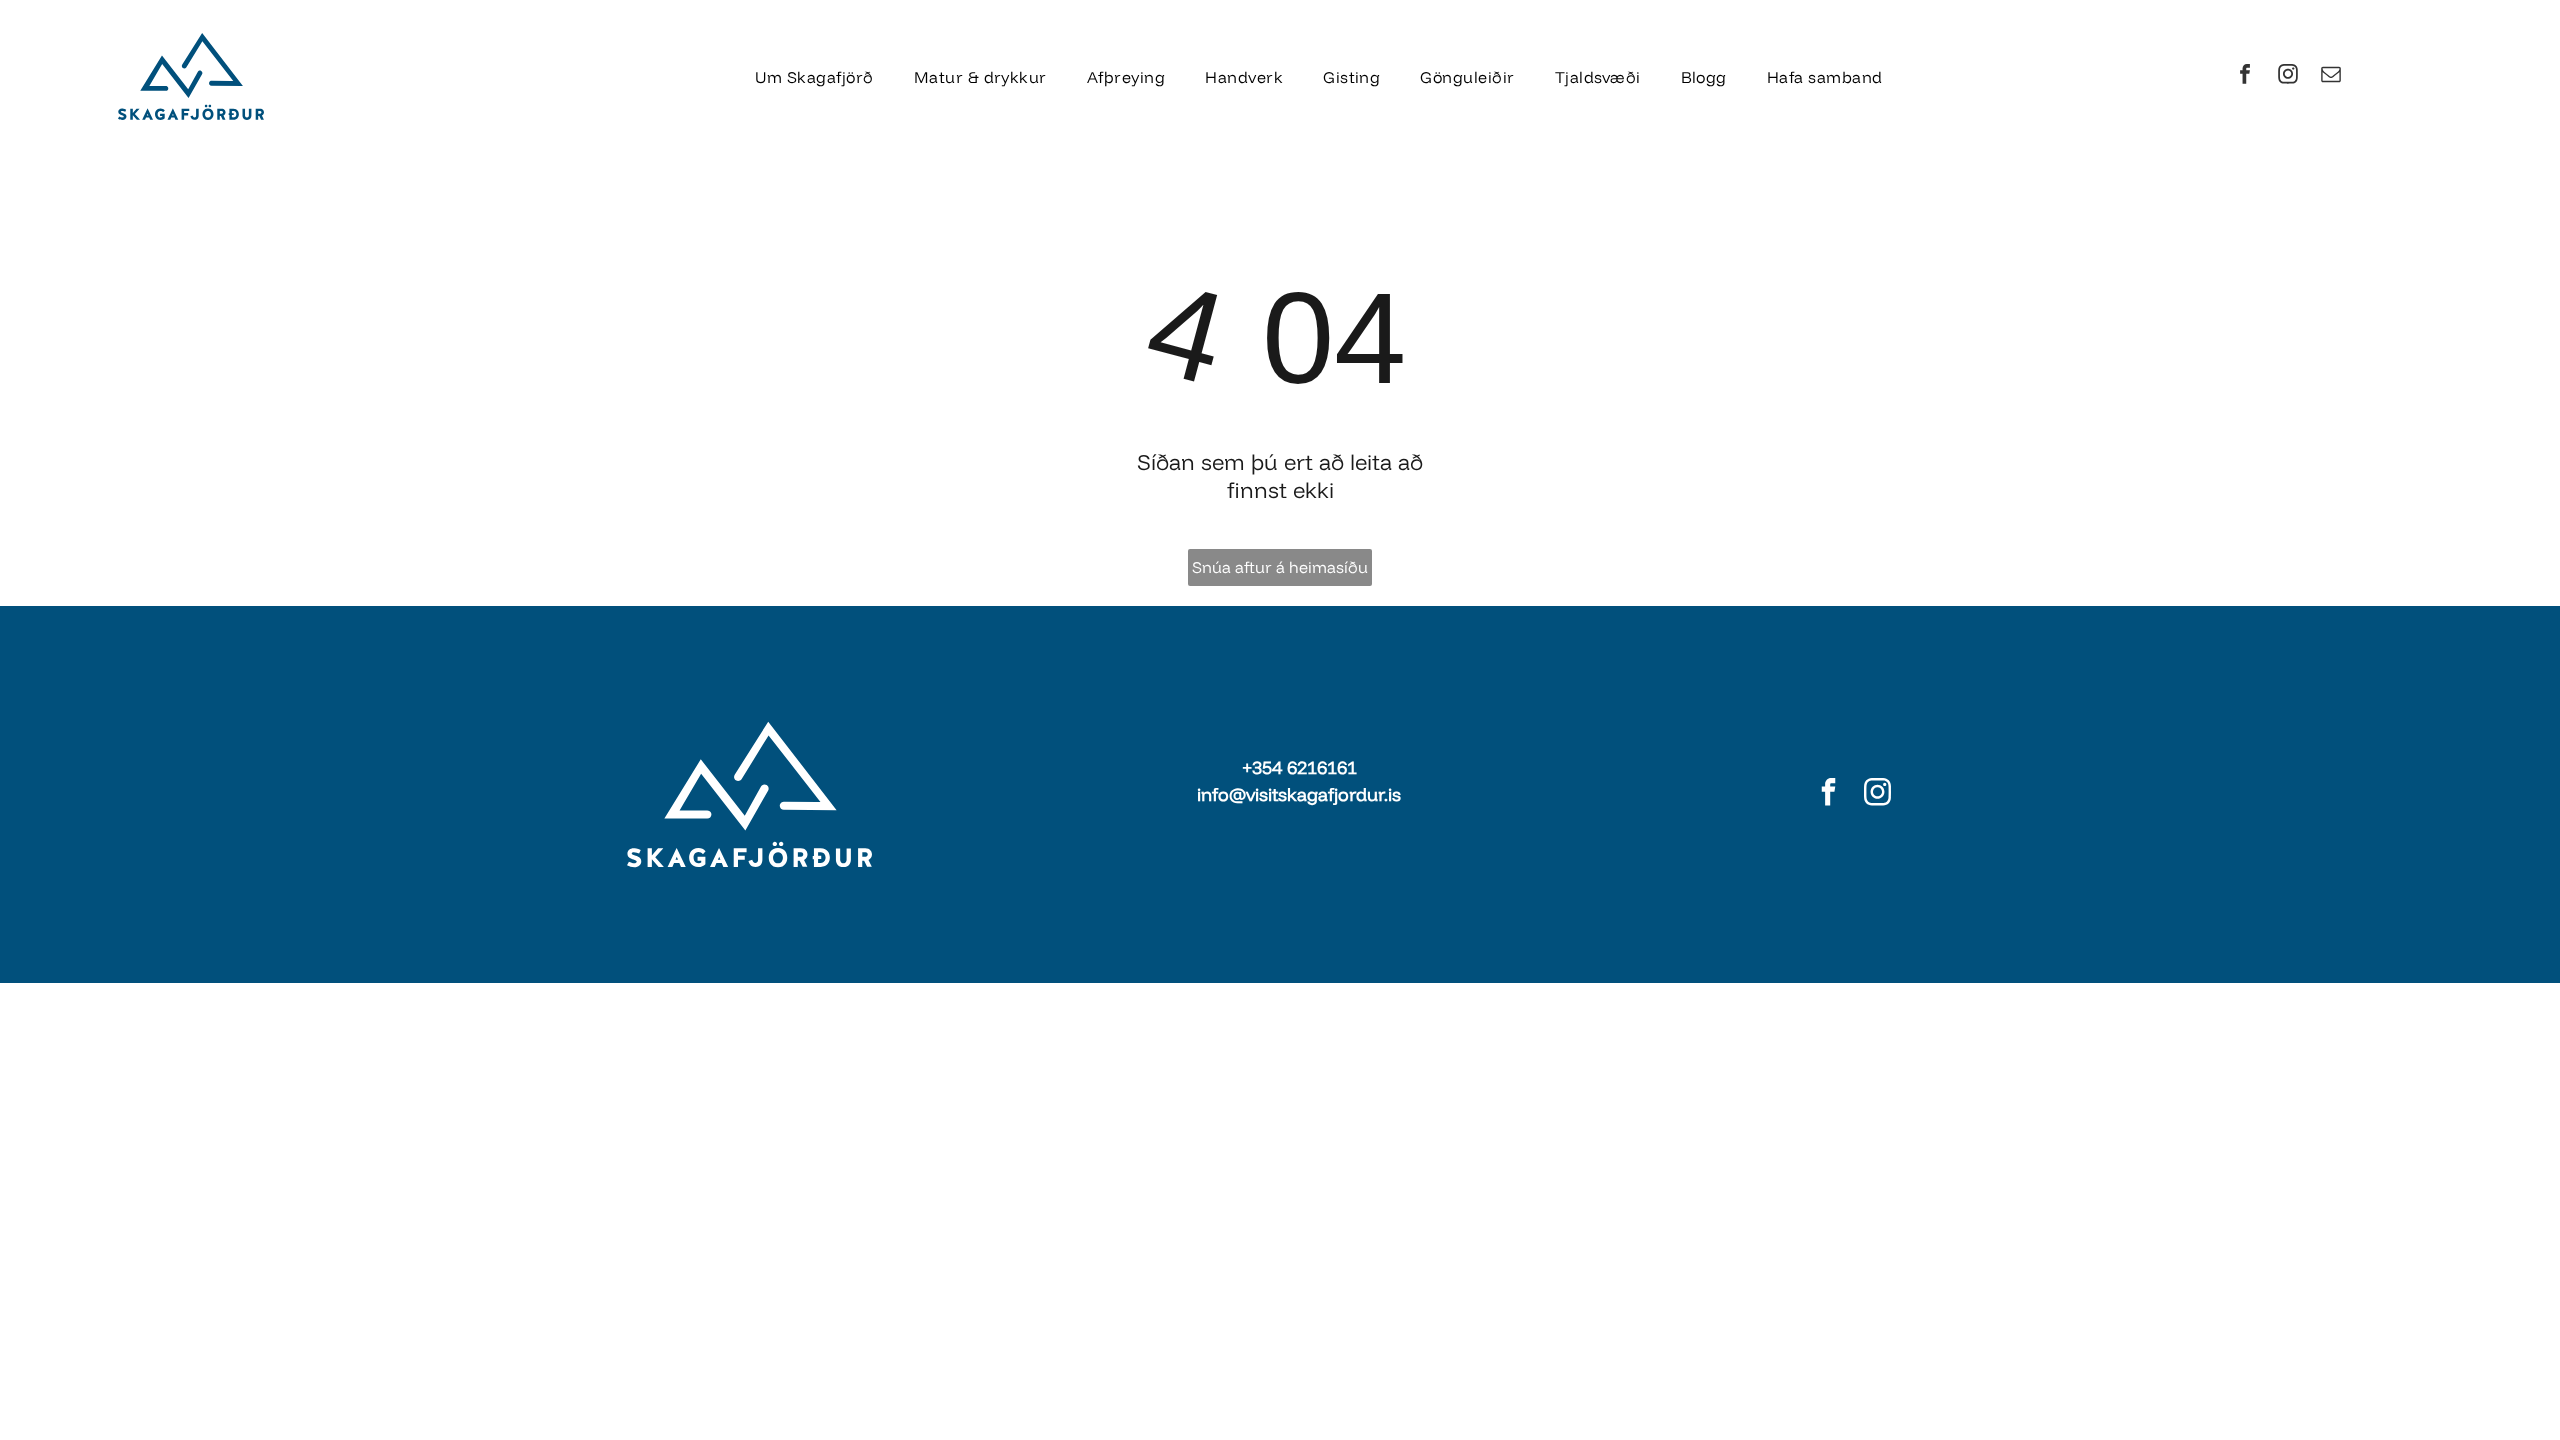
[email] (2331, 76)
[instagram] (2288, 76)
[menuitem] (814, 76)
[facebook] (2245, 76)
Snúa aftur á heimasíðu (1280, 567)
